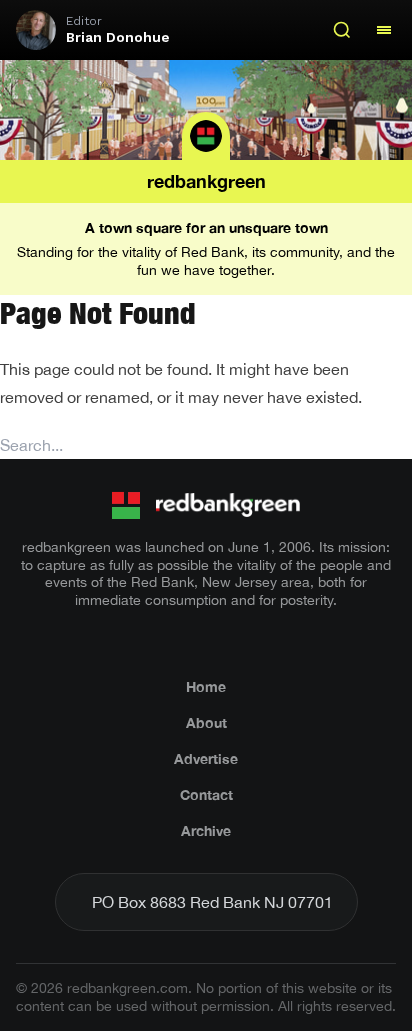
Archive (206, 830)
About (206, 722)
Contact (206, 794)
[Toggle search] (342, 30)
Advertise (206, 758)
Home (206, 686)
